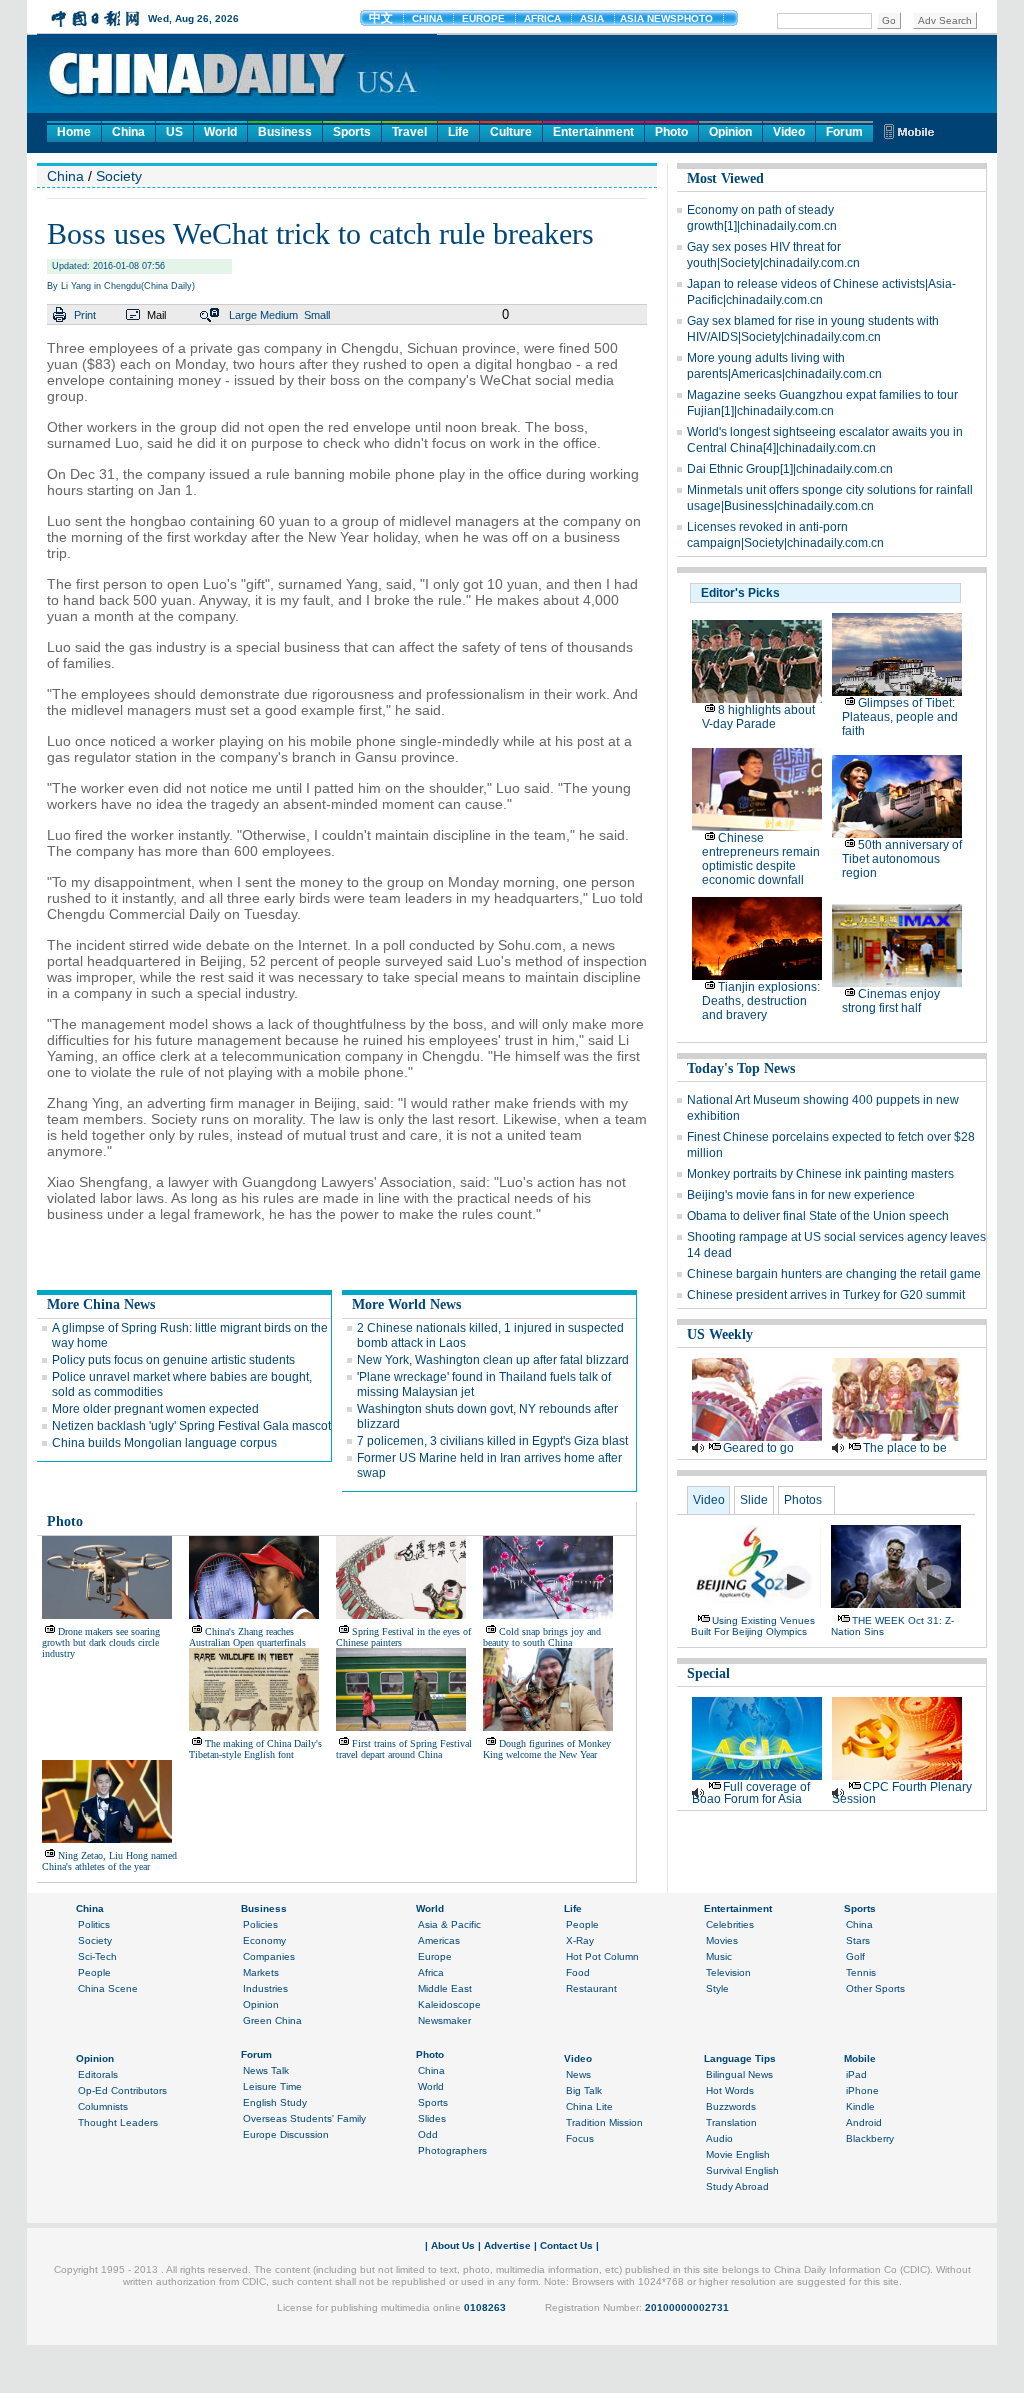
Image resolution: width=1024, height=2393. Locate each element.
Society (119, 176)
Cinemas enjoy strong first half (891, 1001)
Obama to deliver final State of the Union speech (818, 1216)
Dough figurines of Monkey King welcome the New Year (547, 1749)
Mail (156, 315)
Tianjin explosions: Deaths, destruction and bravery (761, 1001)
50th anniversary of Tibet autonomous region (902, 859)
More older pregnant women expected (155, 1409)
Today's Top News (741, 1068)
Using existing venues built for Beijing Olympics (753, 1626)
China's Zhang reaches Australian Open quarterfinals (247, 1637)
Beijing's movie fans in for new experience (801, 1195)
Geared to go (758, 1448)
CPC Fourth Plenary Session (902, 1793)
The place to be (905, 1448)
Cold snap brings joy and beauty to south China (542, 1637)
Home (74, 132)
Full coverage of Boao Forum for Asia (751, 1793)
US (174, 132)
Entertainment (593, 132)
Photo (671, 132)
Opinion (730, 132)
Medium (279, 315)
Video (789, 132)
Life (458, 132)
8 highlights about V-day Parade (758, 717)
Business (285, 132)
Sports (352, 132)
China (128, 132)
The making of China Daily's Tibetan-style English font (255, 1749)
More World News (406, 1304)
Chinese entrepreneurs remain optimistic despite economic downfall (761, 859)
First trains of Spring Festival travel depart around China (404, 1749)
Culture (511, 132)
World (220, 132)
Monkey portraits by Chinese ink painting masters (820, 1174)
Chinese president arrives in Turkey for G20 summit (826, 1295)
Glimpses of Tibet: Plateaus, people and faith (900, 717)
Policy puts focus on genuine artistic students (173, 1360)
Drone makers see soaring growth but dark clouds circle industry (101, 1642)
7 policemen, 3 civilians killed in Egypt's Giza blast (492, 1441)
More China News (101, 1304)
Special (708, 1673)
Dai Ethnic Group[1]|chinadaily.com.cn (790, 469)
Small (317, 315)
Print (85, 315)
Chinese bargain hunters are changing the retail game (834, 1274)
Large (243, 315)
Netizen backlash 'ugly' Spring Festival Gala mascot (191, 1426)
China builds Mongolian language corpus (164, 1443)
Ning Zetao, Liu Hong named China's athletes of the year (109, 1861)
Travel (409, 132)
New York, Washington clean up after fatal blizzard (493, 1360)
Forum (844, 132)
